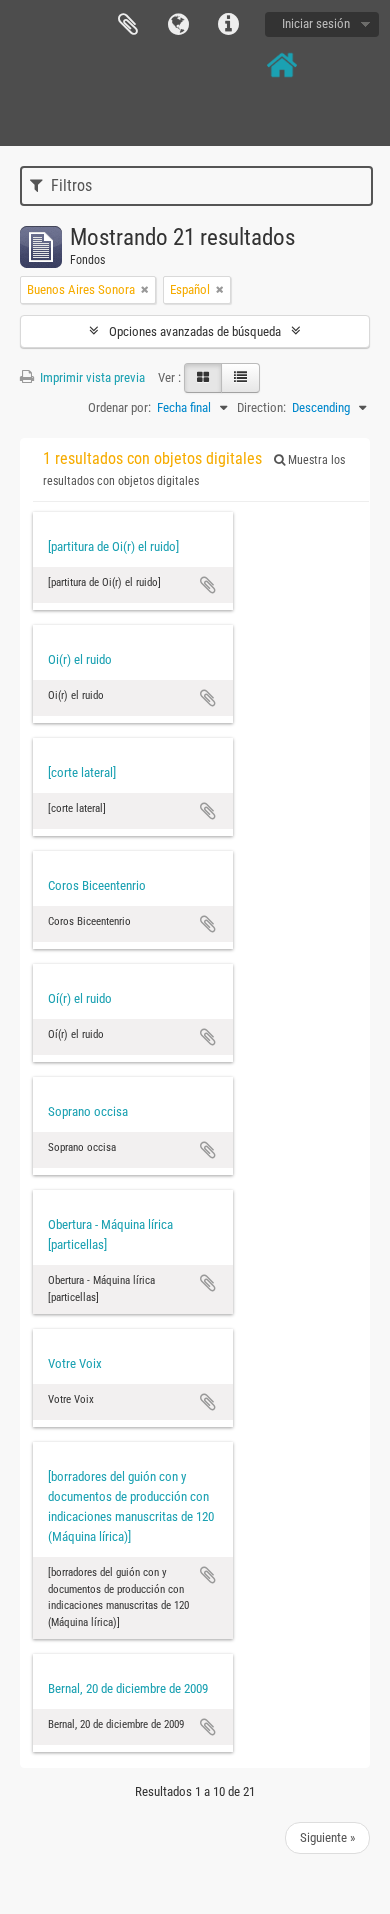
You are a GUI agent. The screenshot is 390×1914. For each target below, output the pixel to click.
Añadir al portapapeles (208, 585)
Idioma (178, 25)
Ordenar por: (119, 407)
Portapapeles (128, 25)
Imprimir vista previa (91, 377)
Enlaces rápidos (228, 25)
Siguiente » (327, 1837)
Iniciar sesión (316, 23)
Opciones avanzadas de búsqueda (195, 331)
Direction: (261, 407)
